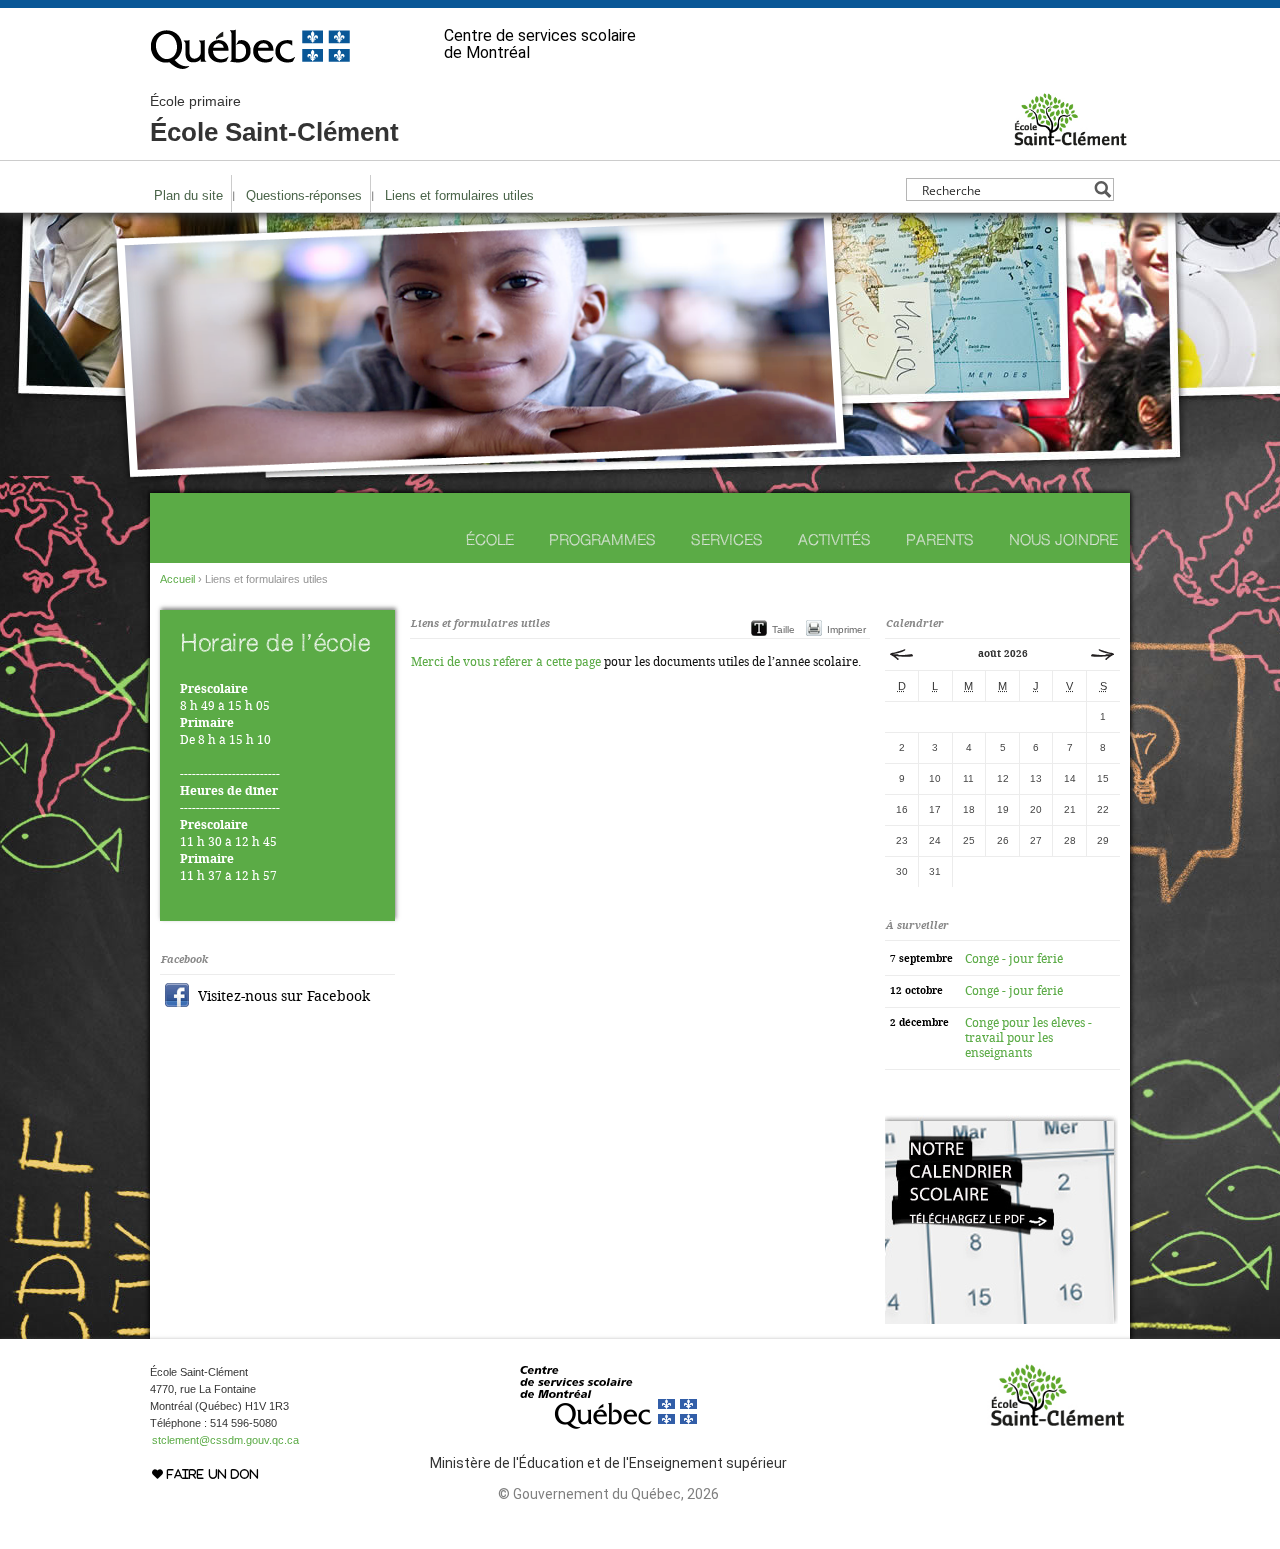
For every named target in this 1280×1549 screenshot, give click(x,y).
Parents (940, 539)
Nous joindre (1063, 539)
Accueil (177, 579)
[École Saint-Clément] (1070, 139)
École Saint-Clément (274, 120)
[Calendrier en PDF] (1001, 1320)
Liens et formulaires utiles (459, 195)
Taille (783, 629)
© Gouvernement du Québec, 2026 (608, 1494)
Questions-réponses (304, 195)
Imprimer (846, 629)
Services (727, 539)
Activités (834, 539)
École (490, 539)
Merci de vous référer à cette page (506, 662)
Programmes (602, 539)
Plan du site (188, 195)
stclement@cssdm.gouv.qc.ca (225, 1440)
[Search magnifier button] (1102, 189)
